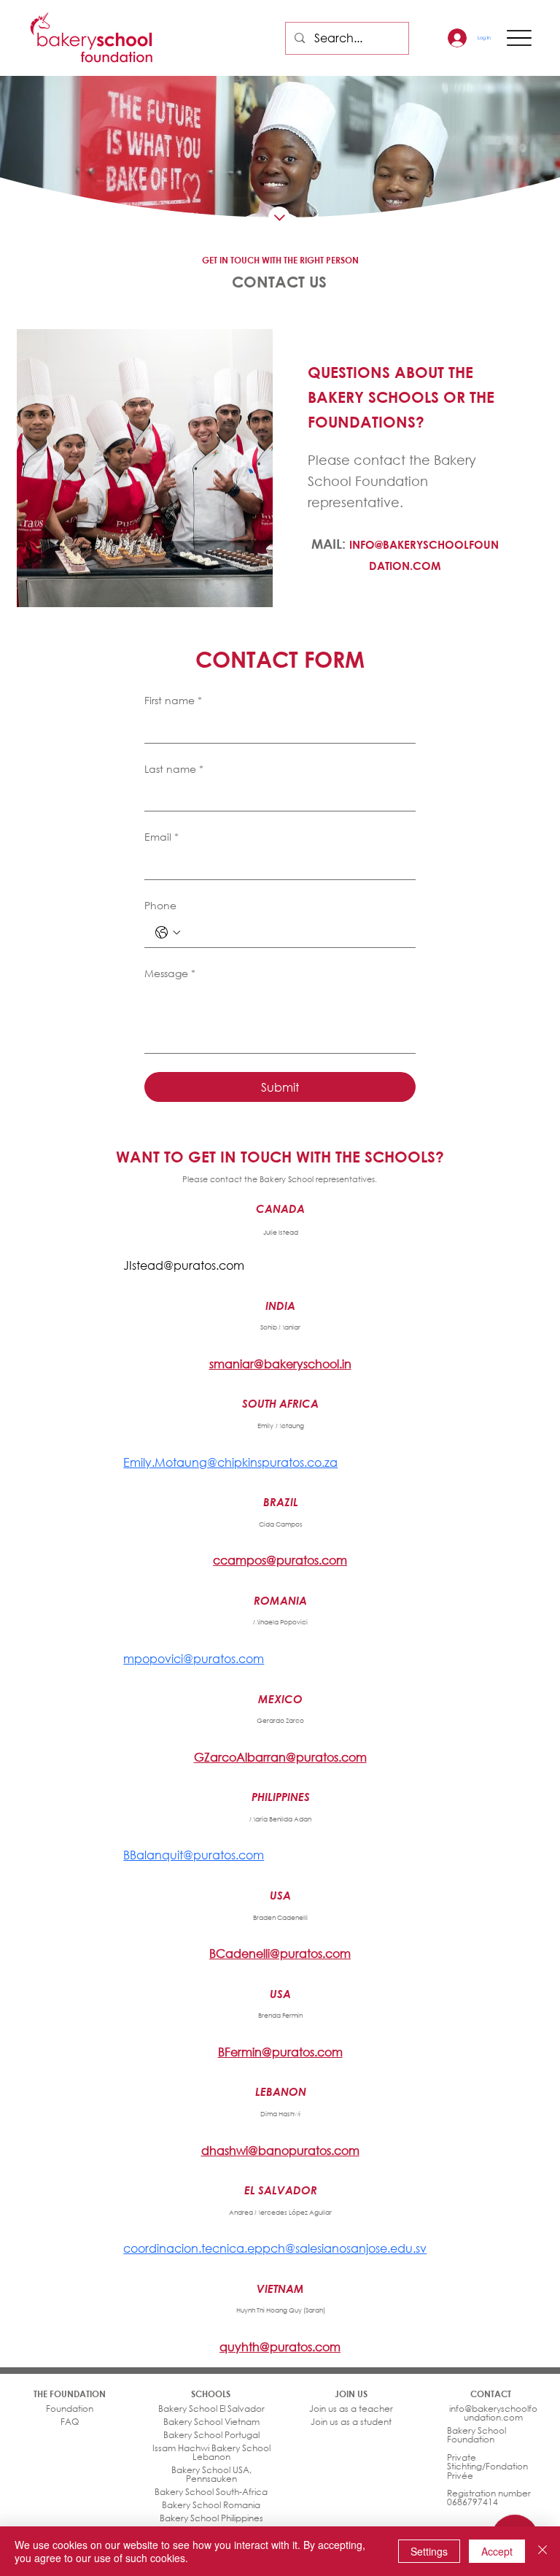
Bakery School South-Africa (211, 2492)
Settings (429, 2551)
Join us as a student (351, 2422)
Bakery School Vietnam (211, 2422)
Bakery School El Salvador (211, 2409)
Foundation (70, 2409)
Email (162, 837)
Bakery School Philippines (211, 2518)
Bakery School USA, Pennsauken (211, 2474)
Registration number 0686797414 (489, 2498)
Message (170, 973)
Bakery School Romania (211, 2505)
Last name (174, 769)
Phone (160, 905)
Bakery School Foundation (477, 2435)
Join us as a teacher (351, 2409)
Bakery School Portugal (211, 2435)
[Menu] (520, 38)
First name (173, 700)
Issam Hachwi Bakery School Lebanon (211, 2452)
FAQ (70, 2422)
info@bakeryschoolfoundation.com (493, 2413)
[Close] (542, 2551)
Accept (497, 2551)
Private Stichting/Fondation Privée (487, 2467)
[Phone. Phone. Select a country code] (168, 933)
